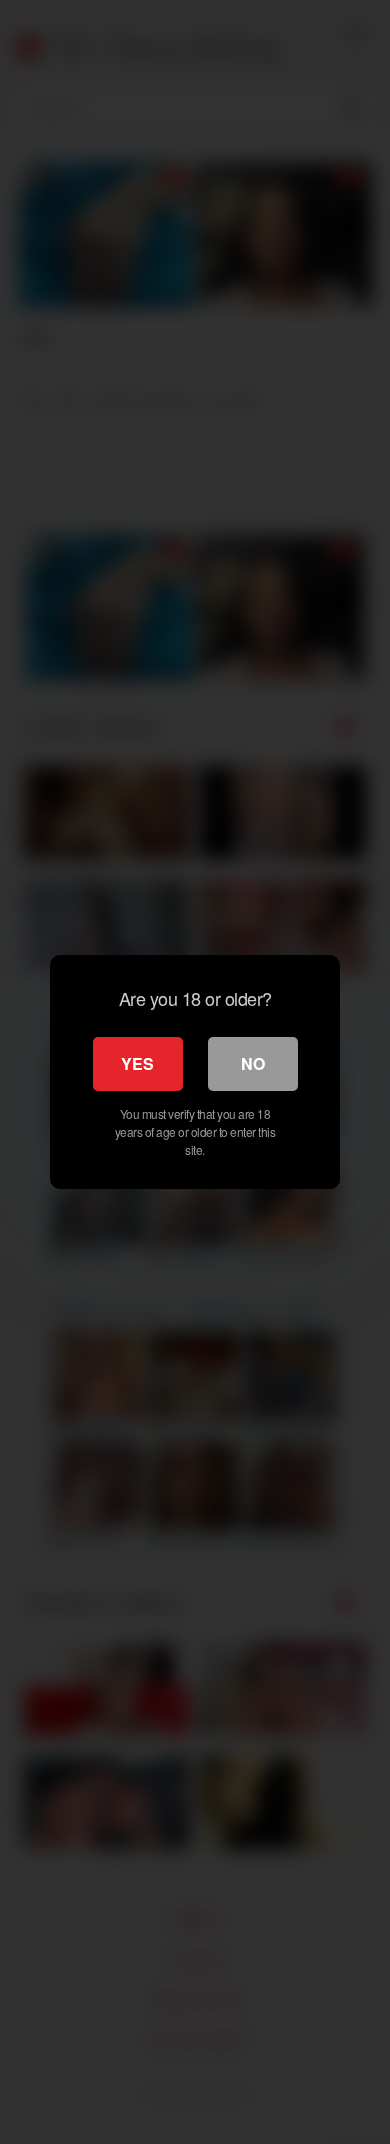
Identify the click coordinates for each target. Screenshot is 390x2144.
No (253, 1063)
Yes (137, 1063)
